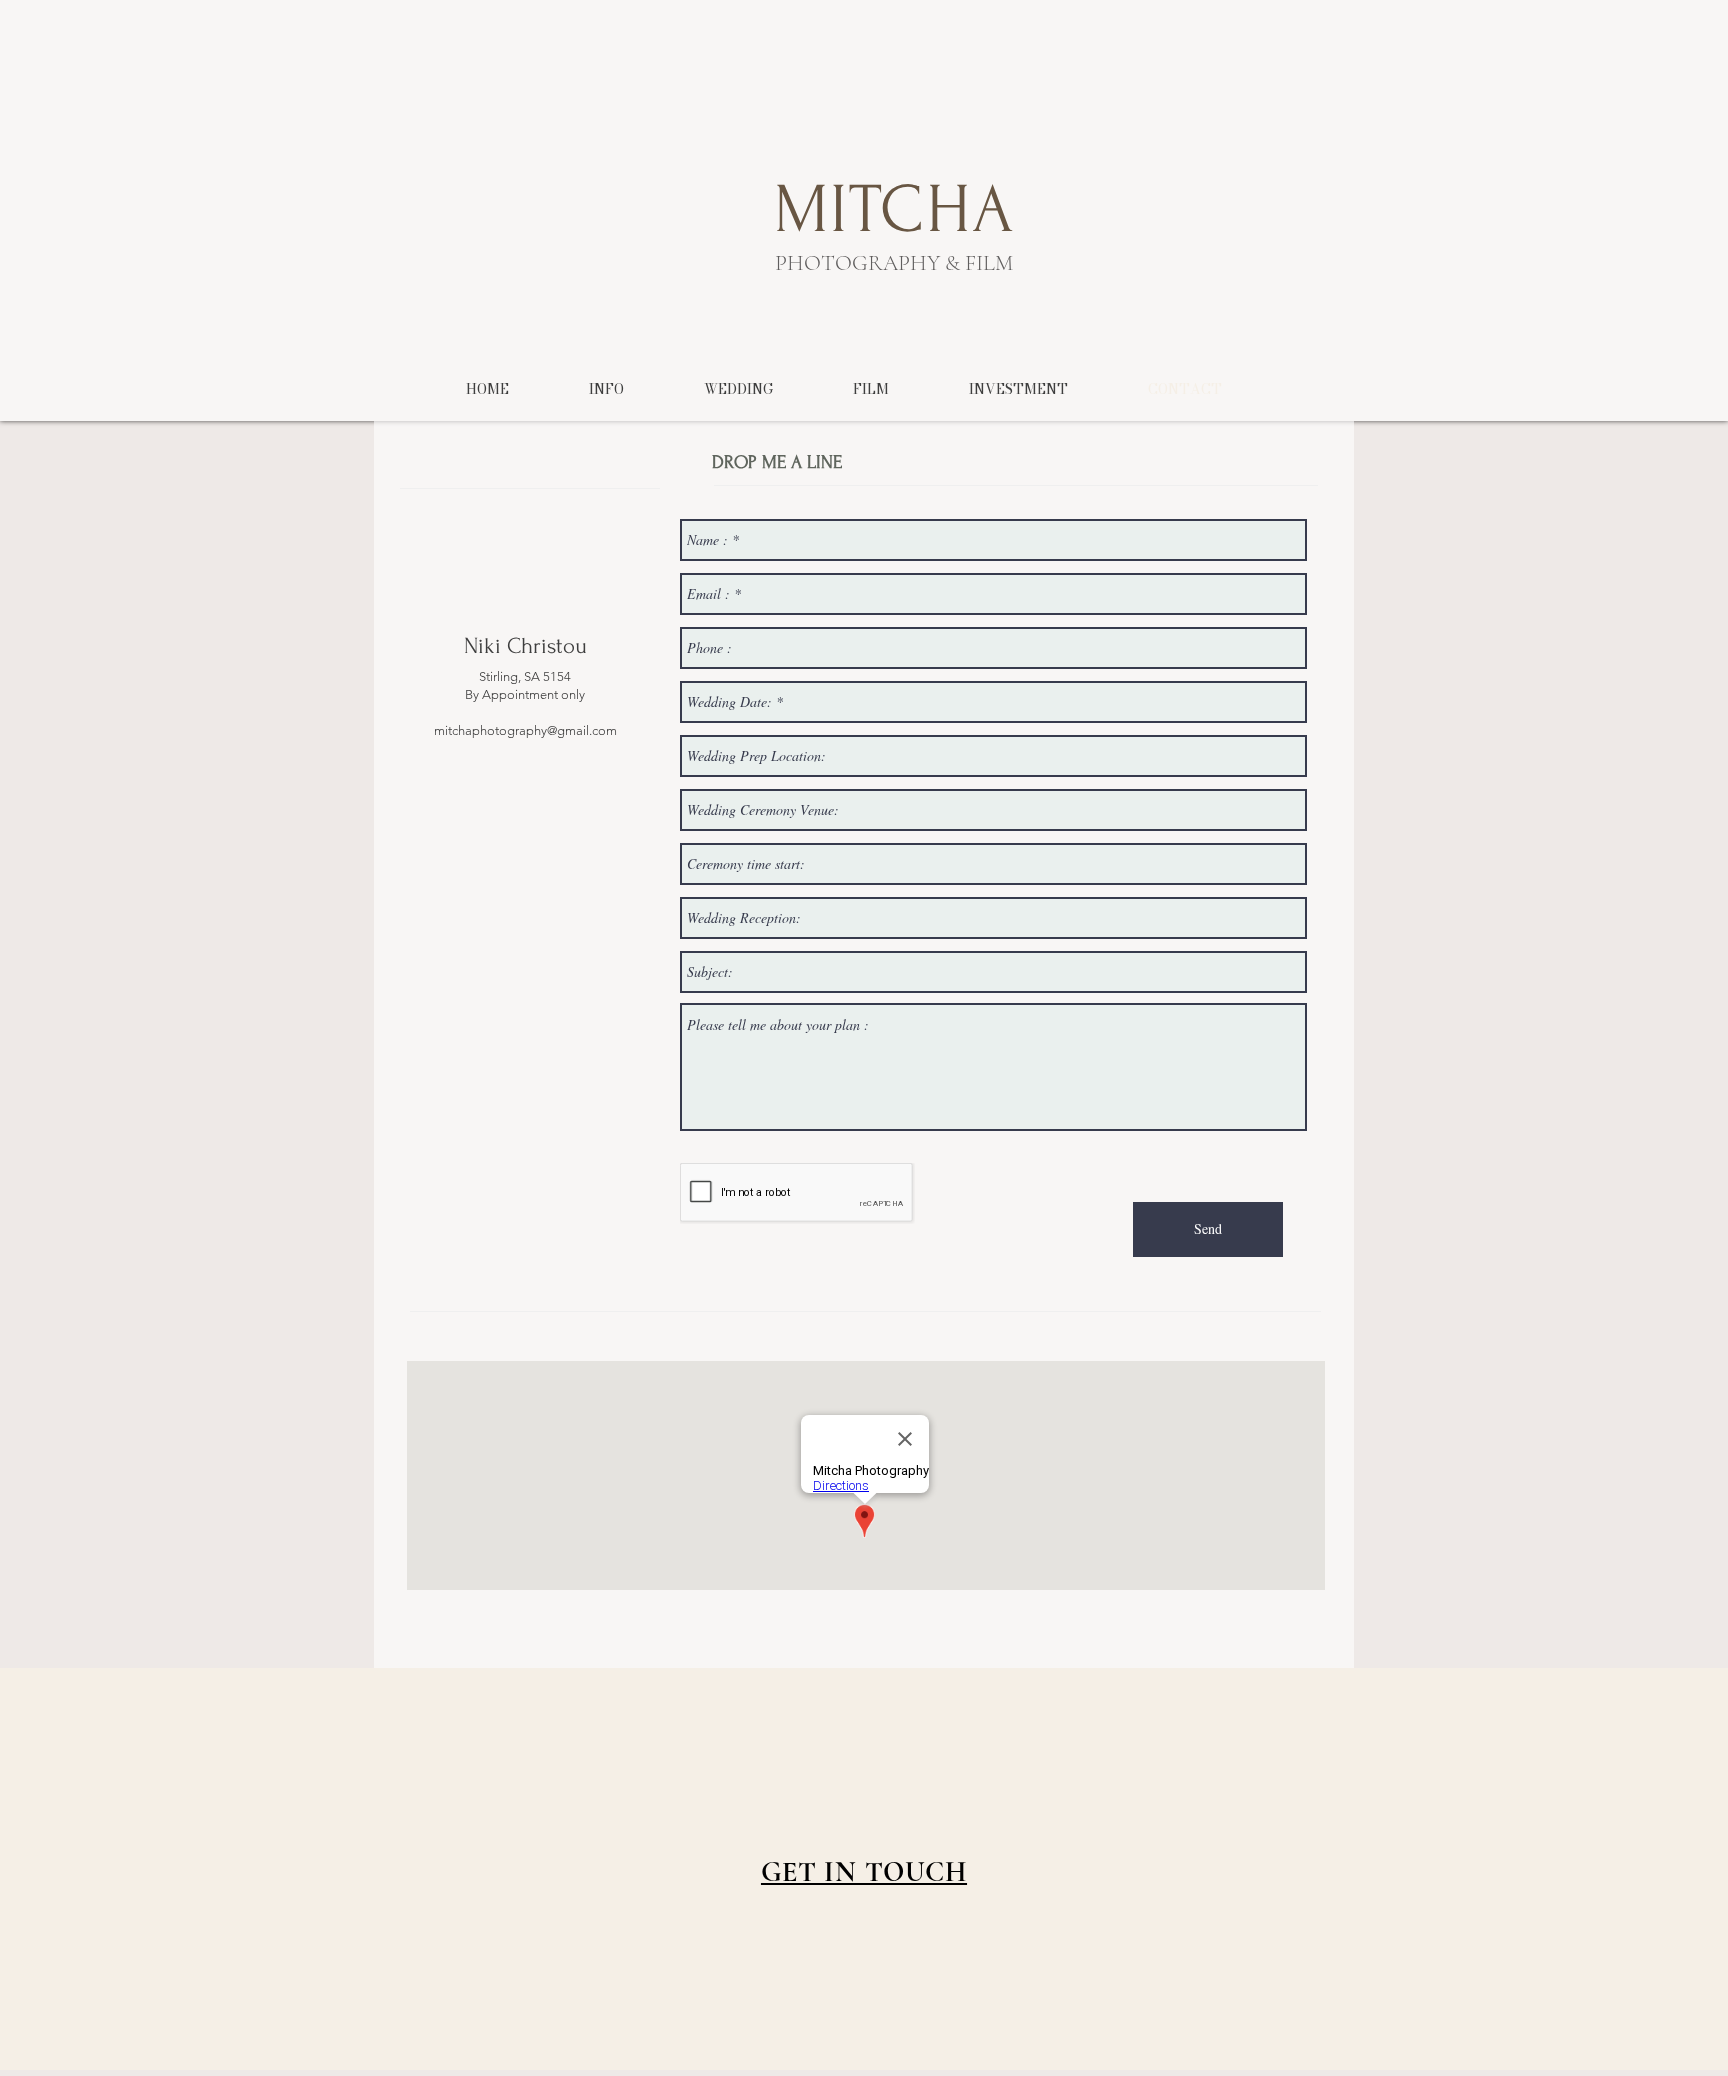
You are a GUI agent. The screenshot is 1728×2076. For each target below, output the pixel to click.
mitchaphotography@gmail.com (525, 730)
